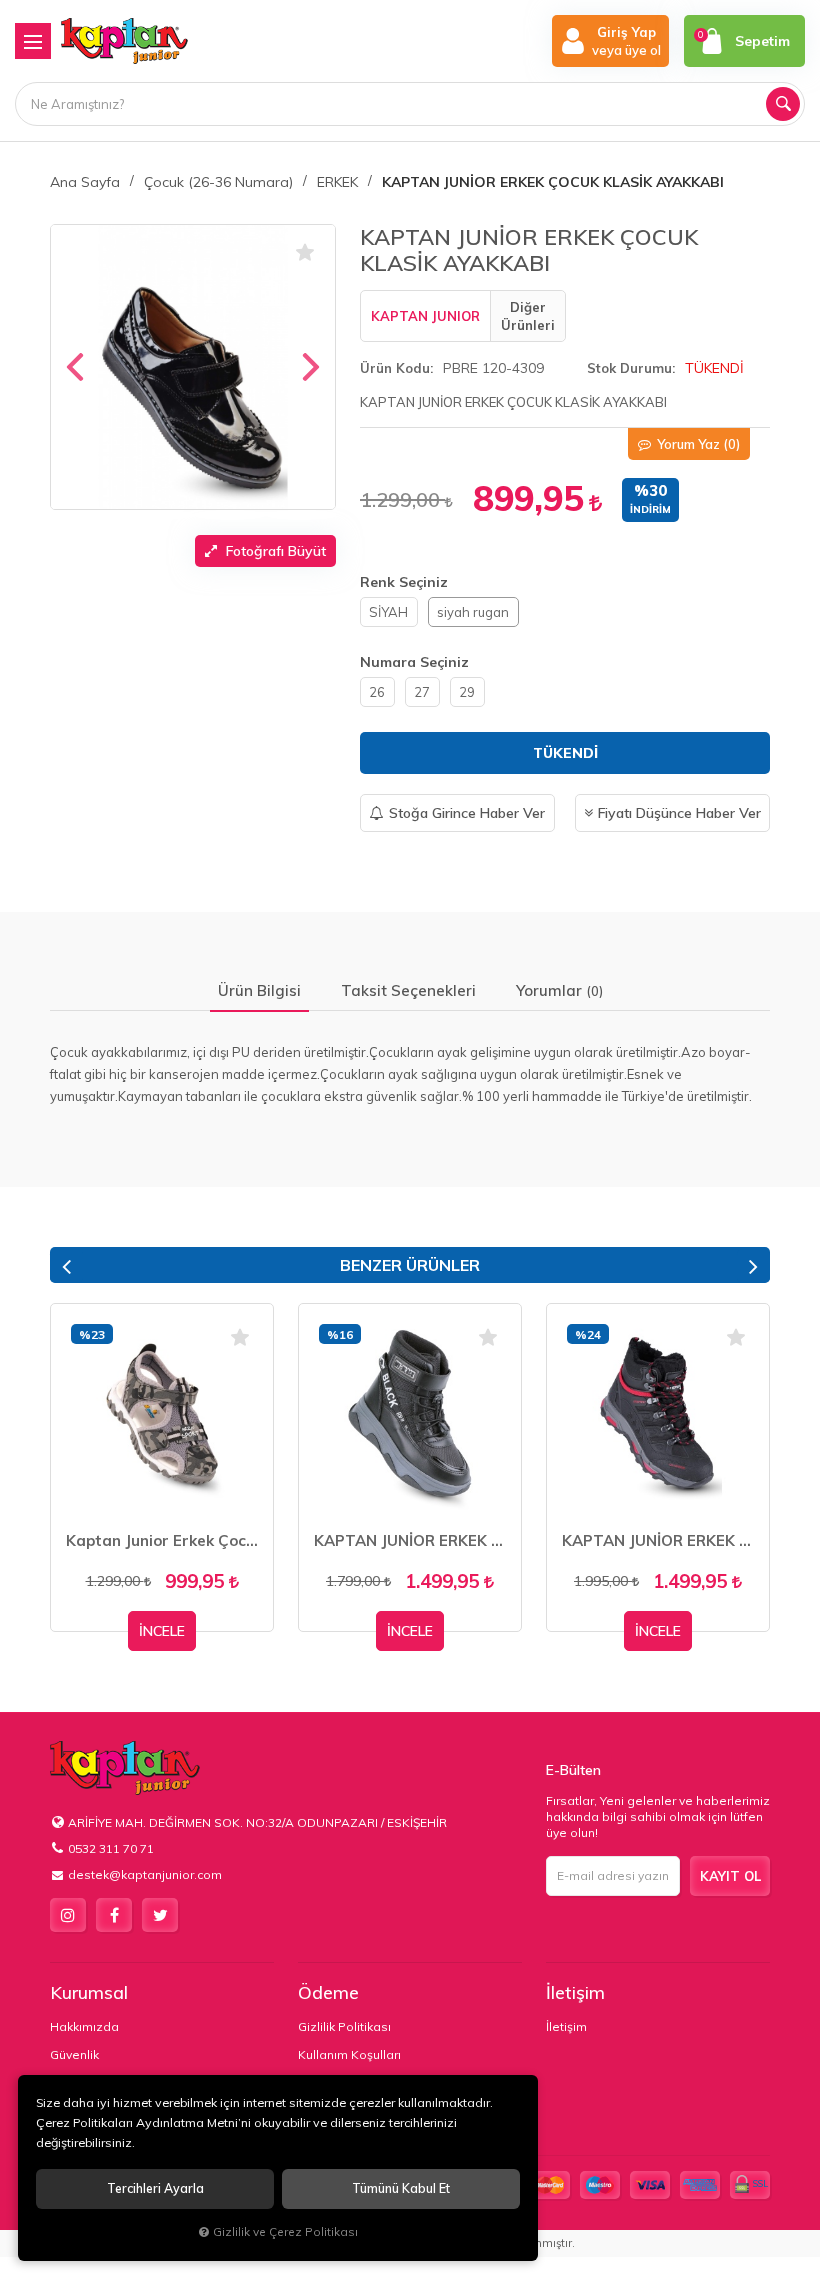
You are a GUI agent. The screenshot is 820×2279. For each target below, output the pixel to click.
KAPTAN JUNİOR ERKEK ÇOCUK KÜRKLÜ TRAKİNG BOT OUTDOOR (658, 1540)
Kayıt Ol (730, 1876)
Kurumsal (89, 1992)
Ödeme (328, 1992)
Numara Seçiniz (414, 662)
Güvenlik (74, 2054)
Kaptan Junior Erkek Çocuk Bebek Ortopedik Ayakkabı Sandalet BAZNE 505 (162, 1540)
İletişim (575, 1992)
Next (753, 1265)
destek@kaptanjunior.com (145, 1874)
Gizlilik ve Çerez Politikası (285, 2231)
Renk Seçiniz (404, 582)
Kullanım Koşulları (349, 2054)
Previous (66, 1265)
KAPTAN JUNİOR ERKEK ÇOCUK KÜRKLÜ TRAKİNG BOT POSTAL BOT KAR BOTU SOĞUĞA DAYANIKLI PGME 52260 (410, 1540)
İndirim (650, 509)
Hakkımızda (84, 2026)
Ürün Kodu (395, 368)
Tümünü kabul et (401, 2188)
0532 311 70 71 (111, 1848)
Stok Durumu (629, 368)
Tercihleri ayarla (155, 2188)
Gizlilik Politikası (344, 2026)
